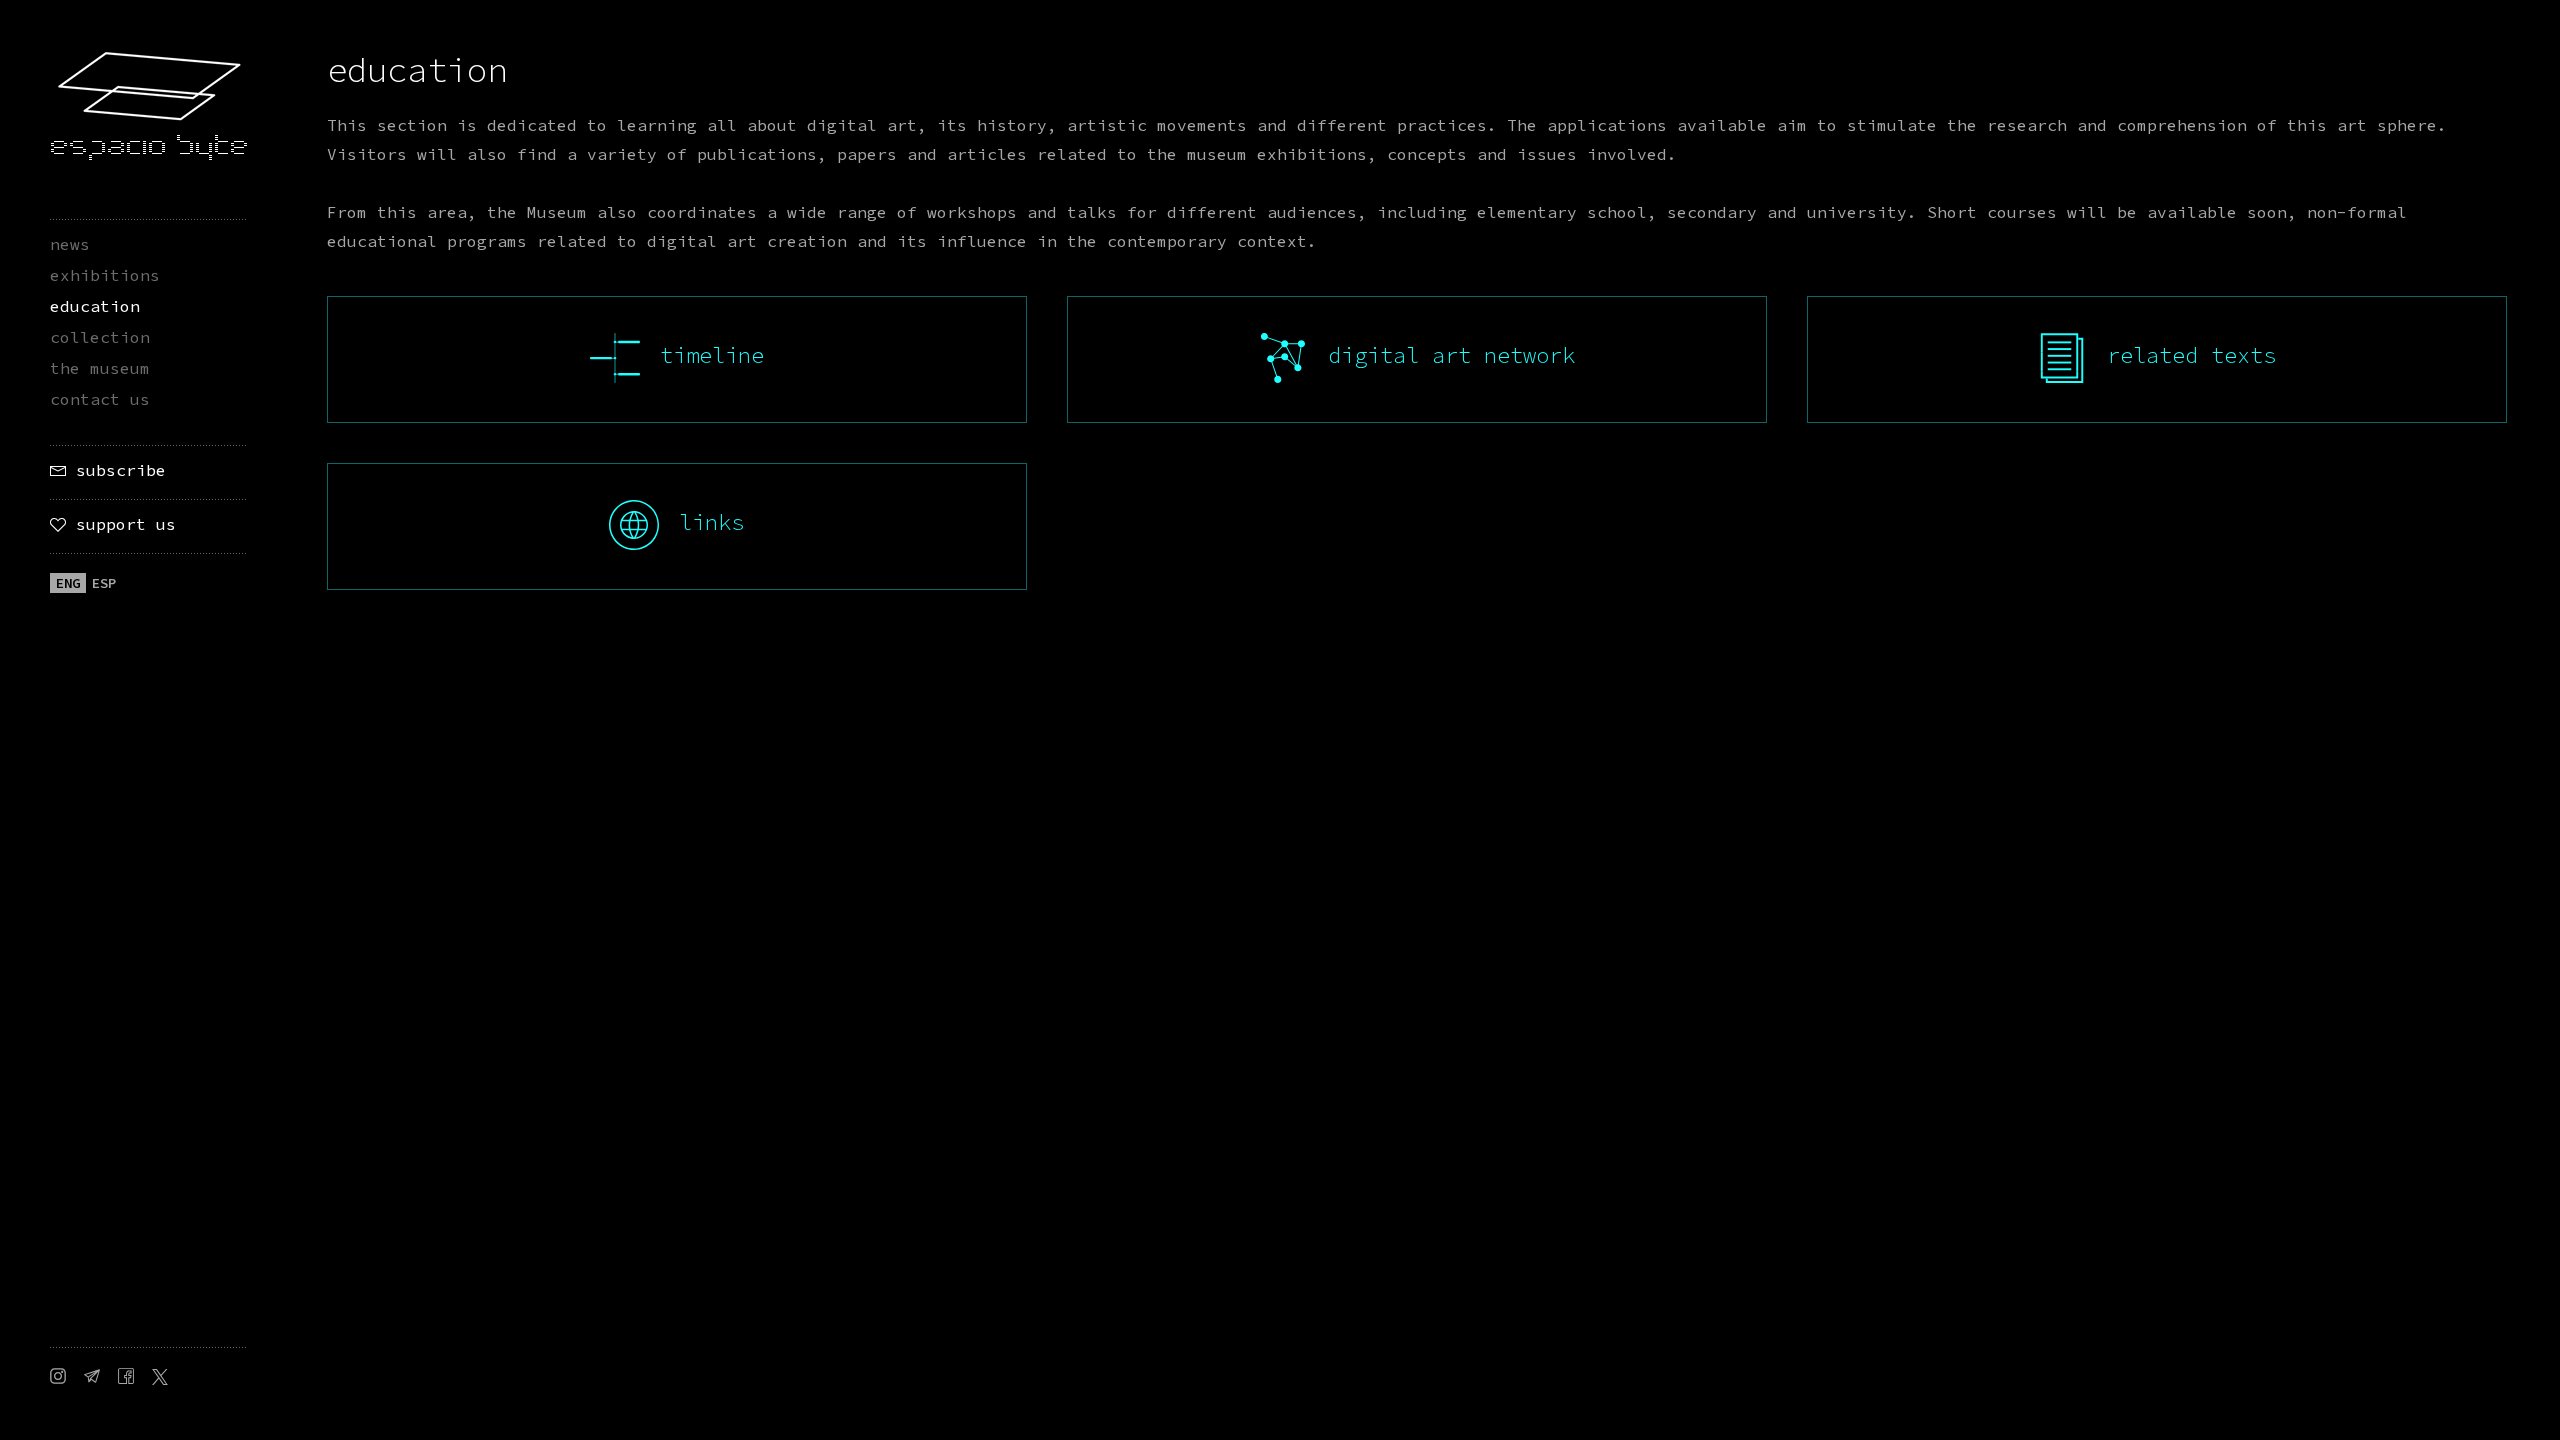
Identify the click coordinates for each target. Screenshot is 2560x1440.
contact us (100, 399)
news (70, 244)
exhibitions (105, 275)
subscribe (116, 470)
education (95, 306)
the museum (100, 368)
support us (121, 524)
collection (100, 337)
